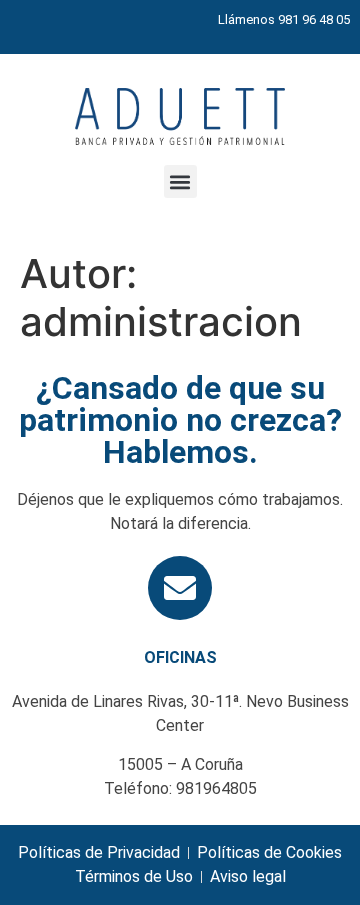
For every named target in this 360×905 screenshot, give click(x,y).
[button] (180, 181)
